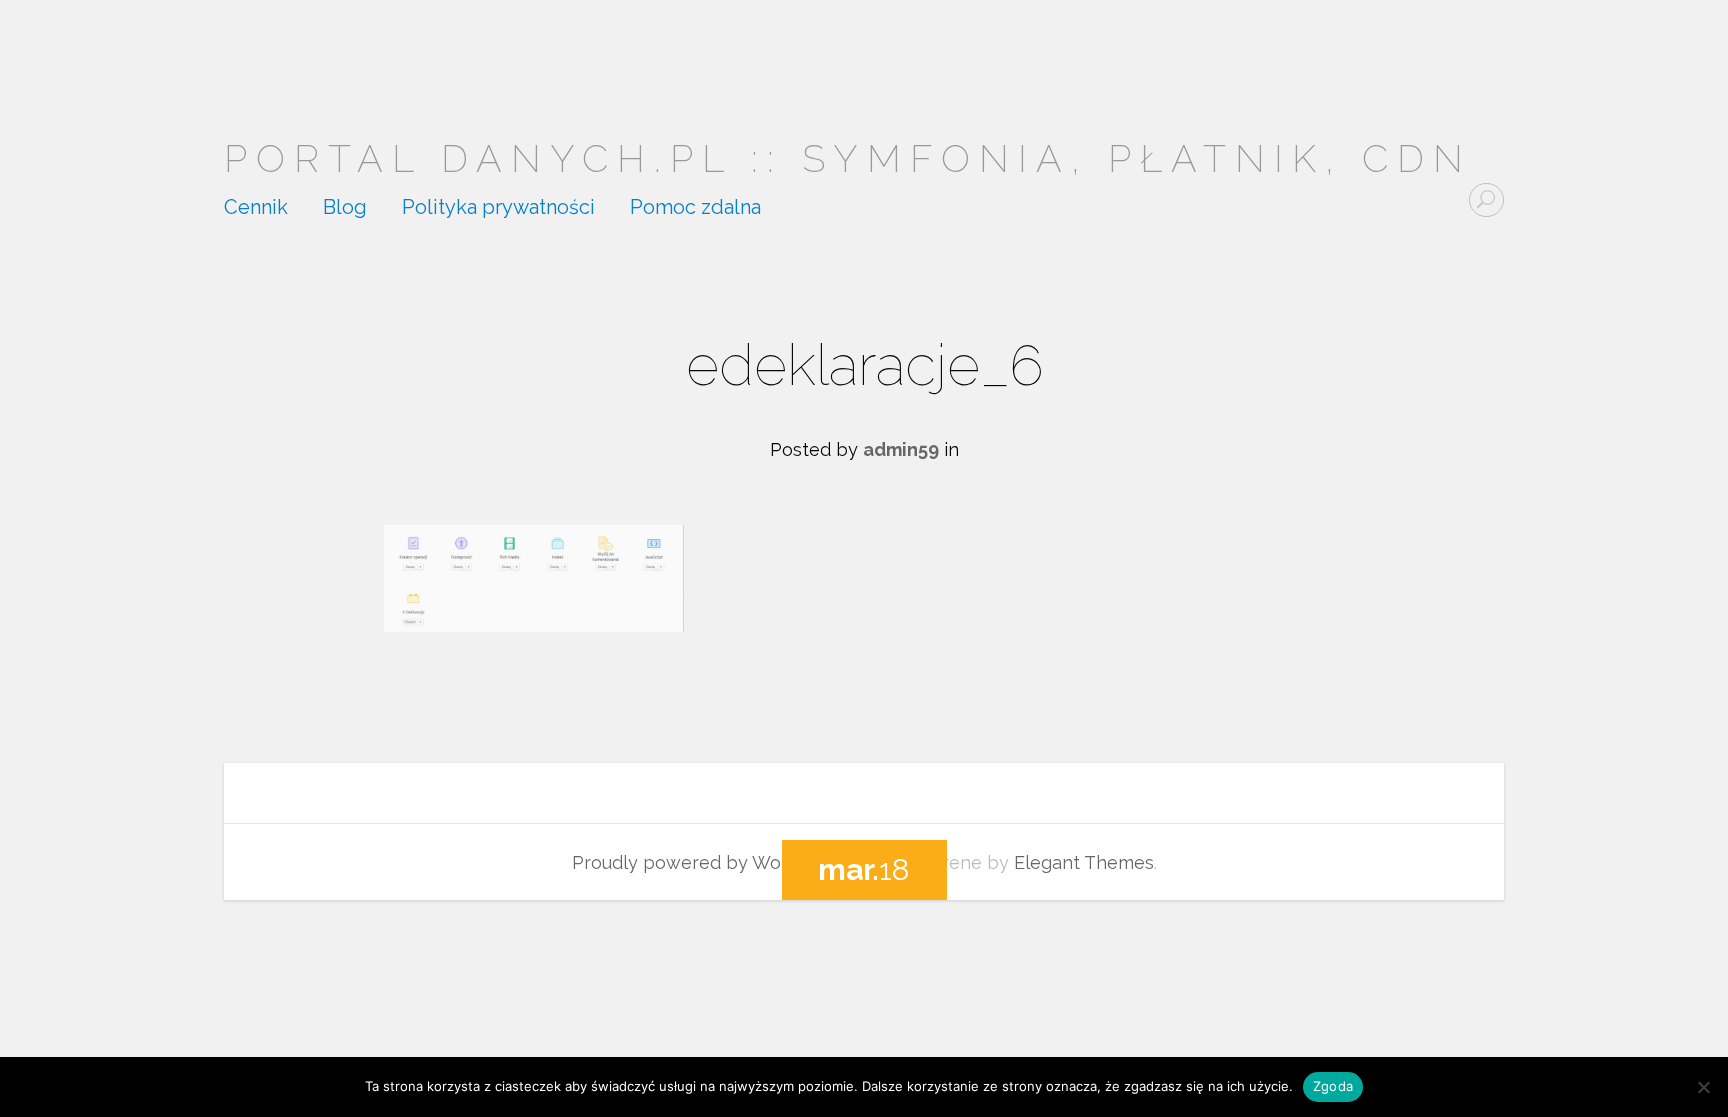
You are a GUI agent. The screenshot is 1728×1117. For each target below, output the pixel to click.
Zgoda (1333, 1086)
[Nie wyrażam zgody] (1703, 1087)
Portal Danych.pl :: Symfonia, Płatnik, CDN (848, 158)
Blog (345, 208)
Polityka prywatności (498, 208)
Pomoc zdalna (695, 208)
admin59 (901, 449)
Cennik (256, 208)
